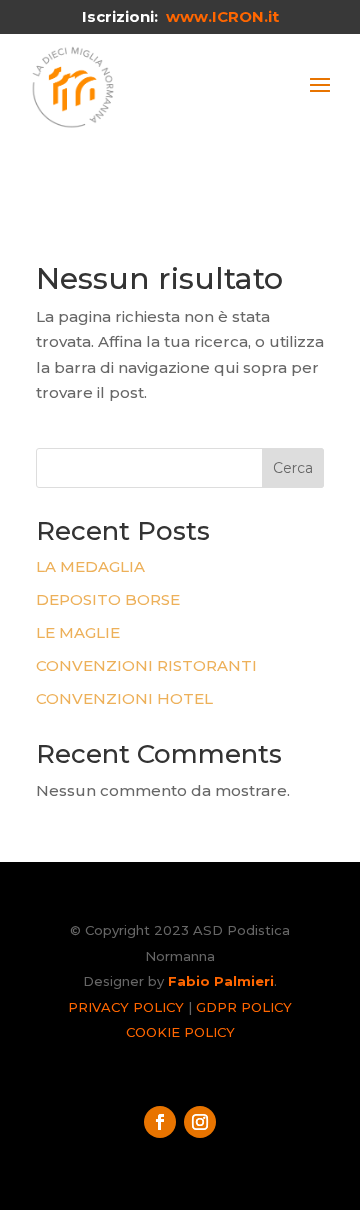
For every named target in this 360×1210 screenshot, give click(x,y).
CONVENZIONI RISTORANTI (146, 665)
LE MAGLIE (78, 632)
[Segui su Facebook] (160, 1122)
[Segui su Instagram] (200, 1122)
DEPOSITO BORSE (108, 599)
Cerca (293, 468)
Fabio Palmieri (221, 981)
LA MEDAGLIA (90, 566)
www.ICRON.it (222, 16)
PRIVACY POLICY (126, 1007)
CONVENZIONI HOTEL (124, 698)
